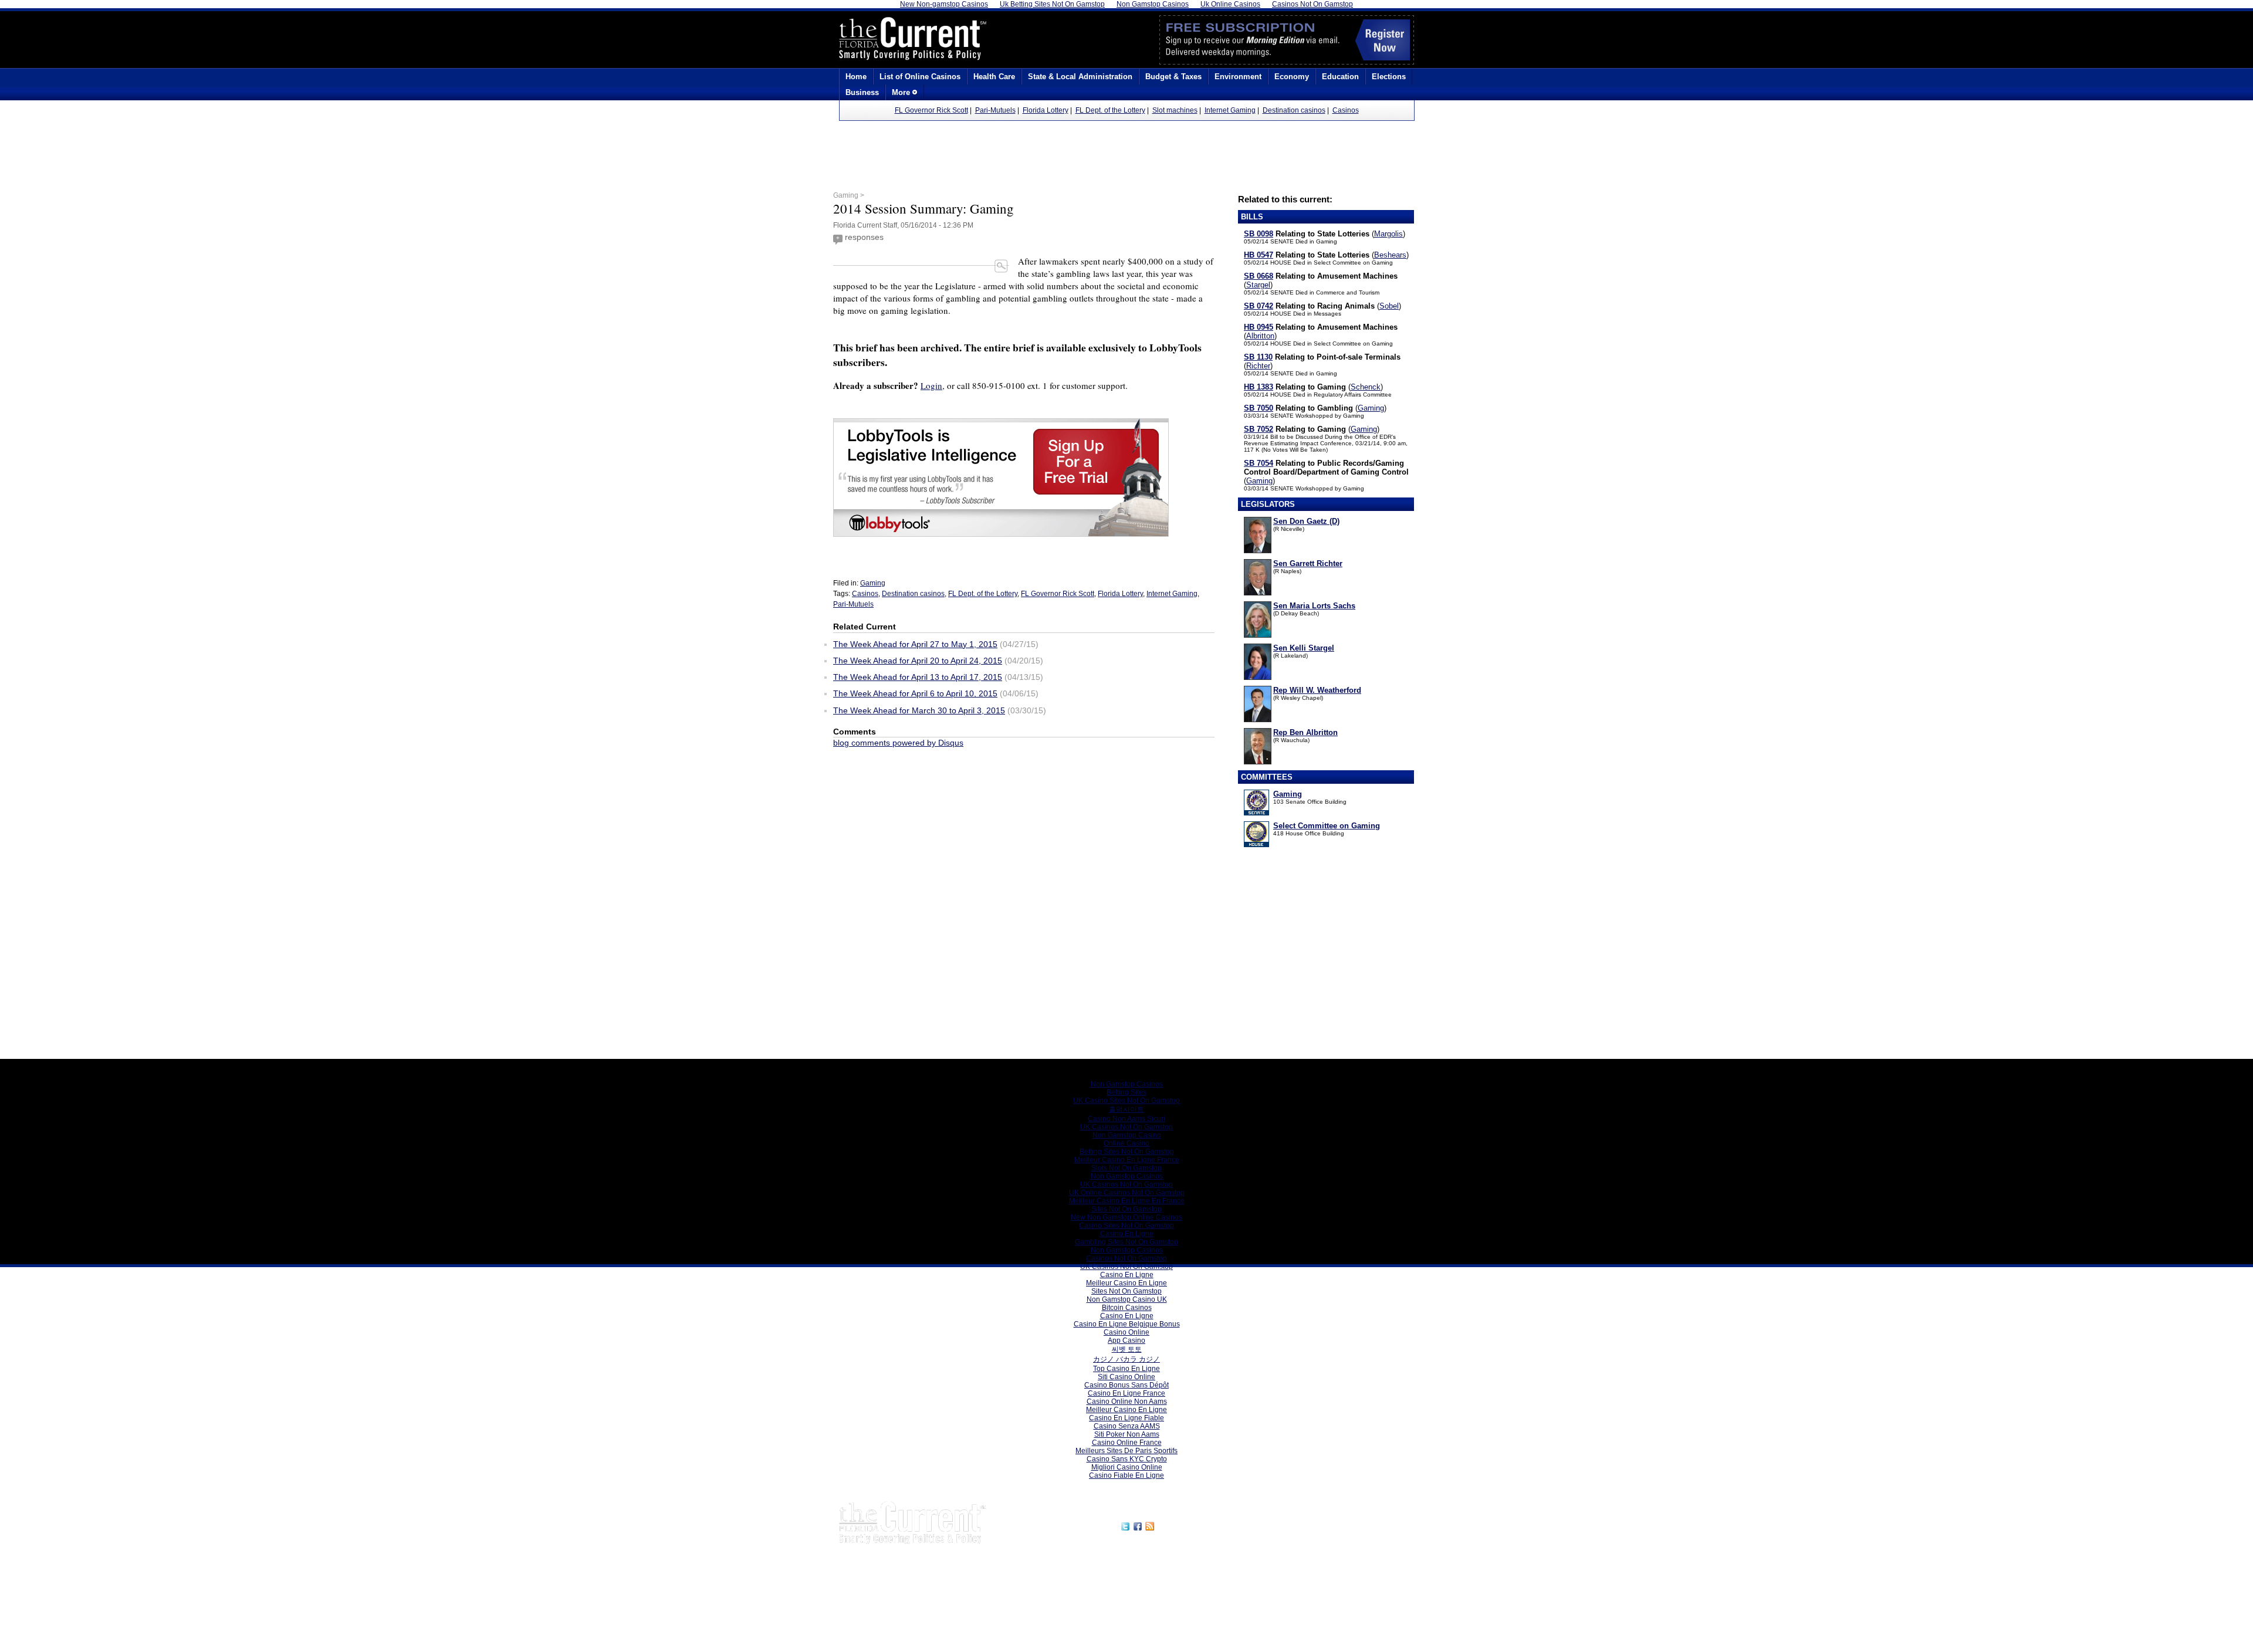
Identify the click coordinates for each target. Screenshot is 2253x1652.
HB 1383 (1259, 387)
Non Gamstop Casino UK (1127, 1299)
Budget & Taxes (1173, 77)
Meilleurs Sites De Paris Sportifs (1126, 1451)
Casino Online (1126, 1332)
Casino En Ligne (1127, 1234)
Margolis (1388, 234)
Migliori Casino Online (1127, 1467)
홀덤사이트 (1126, 1109)
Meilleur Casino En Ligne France (1127, 1160)
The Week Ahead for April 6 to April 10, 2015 (915, 693)
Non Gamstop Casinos (1127, 1084)
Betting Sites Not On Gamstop (1127, 1152)
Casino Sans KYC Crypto (1127, 1459)
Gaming (1371, 408)
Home (856, 77)
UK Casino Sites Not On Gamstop (1126, 1101)
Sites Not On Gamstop (1126, 1209)
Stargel (1258, 285)
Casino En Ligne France (1126, 1393)
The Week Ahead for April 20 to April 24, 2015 (918, 661)
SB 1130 (1258, 357)
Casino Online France (1127, 1443)
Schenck (1366, 387)
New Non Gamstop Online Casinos (1126, 1217)
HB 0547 (1259, 255)
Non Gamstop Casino (1127, 1135)
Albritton (1260, 336)
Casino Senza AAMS (1127, 1426)
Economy (1292, 77)
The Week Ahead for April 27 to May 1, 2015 (915, 644)
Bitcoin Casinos (1127, 1308)
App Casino (1126, 1340)
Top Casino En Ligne (1126, 1369)
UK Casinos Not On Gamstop (1126, 1127)
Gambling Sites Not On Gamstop (1126, 1242)
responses (864, 237)
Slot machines (1175, 110)
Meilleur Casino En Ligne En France (1127, 1201)
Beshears (1390, 255)
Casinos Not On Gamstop (1126, 1258)
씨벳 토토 (1127, 1349)
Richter (1258, 366)
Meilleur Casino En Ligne (1126, 1283)
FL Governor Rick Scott (931, 110)
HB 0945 (1259, 327)
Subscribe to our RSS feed (1207, 1525)
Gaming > (849, 195)
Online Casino (1126, 1143)
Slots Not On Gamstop (1126, 1168)
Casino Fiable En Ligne (1126, 1475)
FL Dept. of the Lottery (1110, 110)
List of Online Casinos (920, 77)
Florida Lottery (1046, 110)
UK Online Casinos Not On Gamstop (1127, 1193)
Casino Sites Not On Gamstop (1126, 1226)
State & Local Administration (1080, 77)
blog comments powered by (898, 743)
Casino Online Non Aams (1127, 1402)
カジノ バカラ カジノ (1126, 1359)
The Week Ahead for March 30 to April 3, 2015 (919, 710)
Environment (1238, 77)
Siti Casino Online (1126, 1377)
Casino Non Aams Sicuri (1126, 1119)
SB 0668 (1259, 276)
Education (1340, 77)
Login (931, 385)
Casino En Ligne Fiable (1126, 1418)
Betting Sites (1126, 1092)
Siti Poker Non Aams (1127, 1434)
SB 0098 (1259, 234)
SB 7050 (1259, 408)
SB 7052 (1259, 429)
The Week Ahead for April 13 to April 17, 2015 (918, 677)
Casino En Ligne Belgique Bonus (1127, 1324)
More (902, 92)
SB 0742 (1259, 306)
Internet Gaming (1230, 110)
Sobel (1389, 306)
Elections (1389, 77)
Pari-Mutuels (995, 110)
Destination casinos (1294, 110)
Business (862, 92)
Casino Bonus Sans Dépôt (1126, 1385)
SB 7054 (1259, 463)
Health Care (994, 77)
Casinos (1346, 110)
